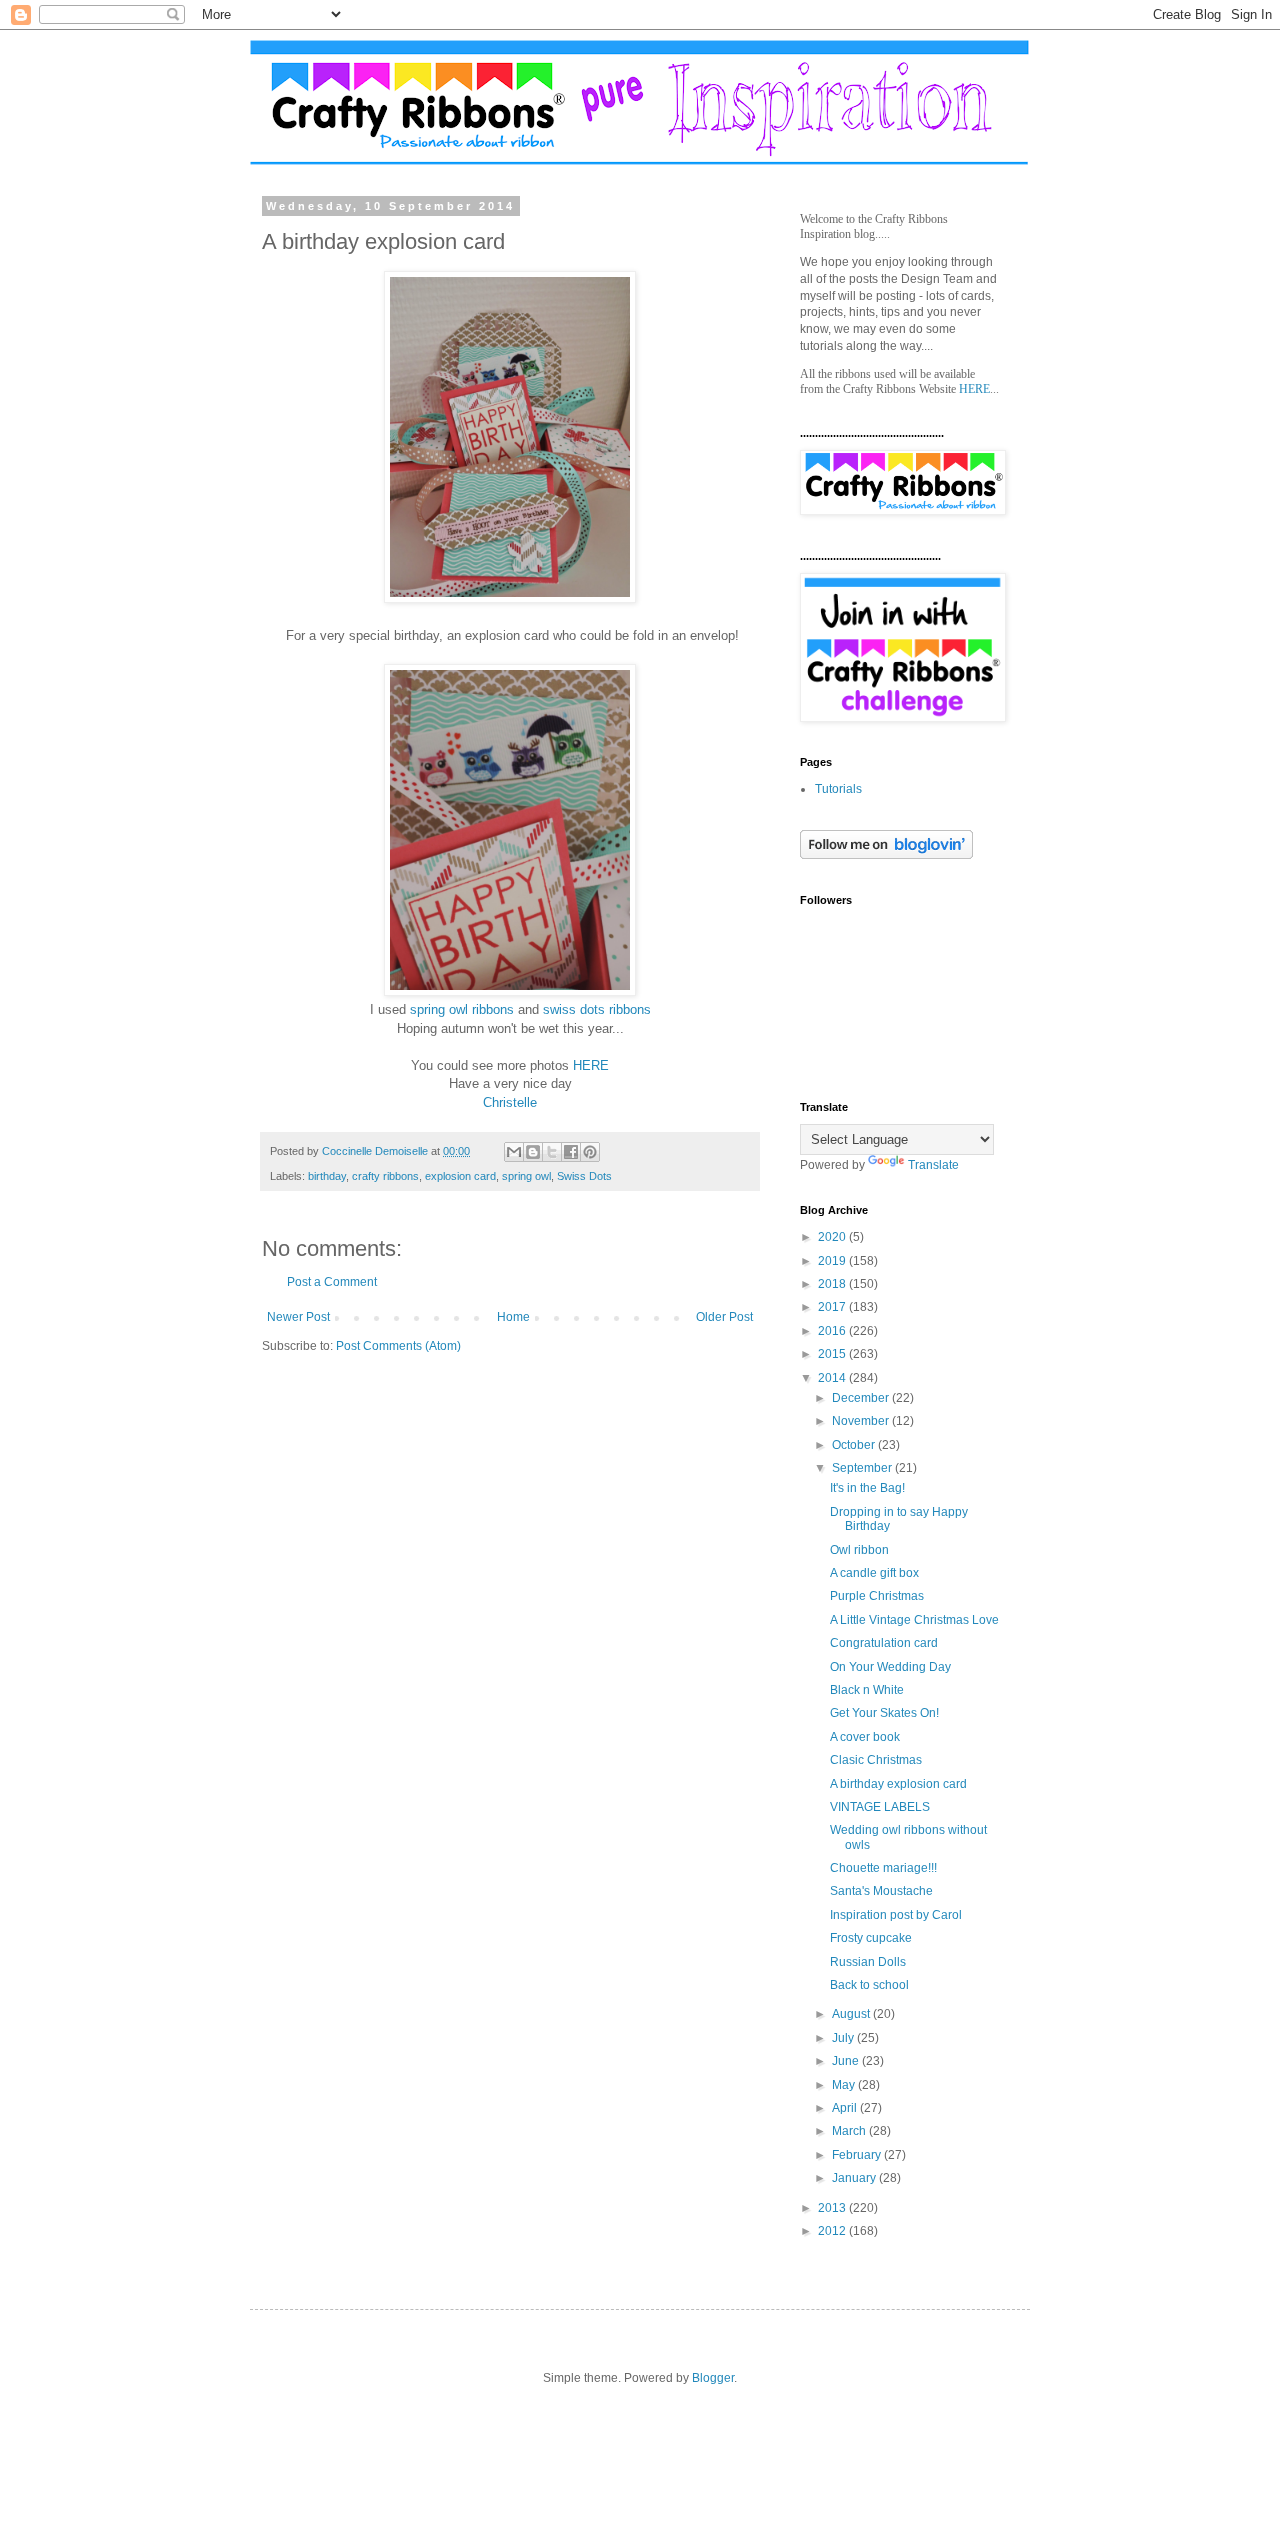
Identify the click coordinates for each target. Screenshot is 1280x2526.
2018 (833, 1284)
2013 (833, 2208)
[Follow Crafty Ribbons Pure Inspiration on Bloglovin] (886, 855)
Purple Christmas (877, 1596)
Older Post (724, 1317)
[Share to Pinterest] (590, 1152)
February (858, 2155)
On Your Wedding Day (890, 1667)
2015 (833, 1354)
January (855, 2178)
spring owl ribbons (462, 1009)
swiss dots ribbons (597, 1009)
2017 (833, 1307)
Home (513, 1317)
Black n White (867, 1690)
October (855, 1445)
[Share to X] (552, 1152)
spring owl (526, 1176)
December (862, 1398)
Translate (933, 1165)
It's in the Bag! (867, 1488)
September (863, 1468)
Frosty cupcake (871, 1938)
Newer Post (298, 1317)
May (845, 2085)
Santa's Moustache (881, 1891)
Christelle (510, 1102)
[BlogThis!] (533, 1152)
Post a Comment (332, 1282)
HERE (591, 1065)
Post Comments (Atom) (398, 1346)
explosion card (460, 1176)
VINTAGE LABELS (880, 1807)
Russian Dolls (868, 1962)
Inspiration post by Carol (896, 1915)
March (850, 2131)
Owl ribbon (859, 1550)
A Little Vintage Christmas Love (914, 1620)
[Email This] (514, 1152)
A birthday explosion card (898, 1784)
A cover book (865, 1737)
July (844, 2038)
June (847, 2061)
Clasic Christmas (876, 1760)
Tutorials (838, 789)
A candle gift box (874, 1573)
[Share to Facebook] (571, 1152)
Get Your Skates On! (884, 1713)
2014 (833, 1378)
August (852, 2014)
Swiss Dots (584, 1176)
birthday (327, 1176)
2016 (833, 1331)
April (846, 2108)
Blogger (713, 2378)
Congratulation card (884, 1643)
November (862, 1421)
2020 (833, 1237)
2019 (833, 1261)
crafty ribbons (385, 1176)
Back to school (869, 1985)
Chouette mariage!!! (883, 1868)
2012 (833, 2231)
